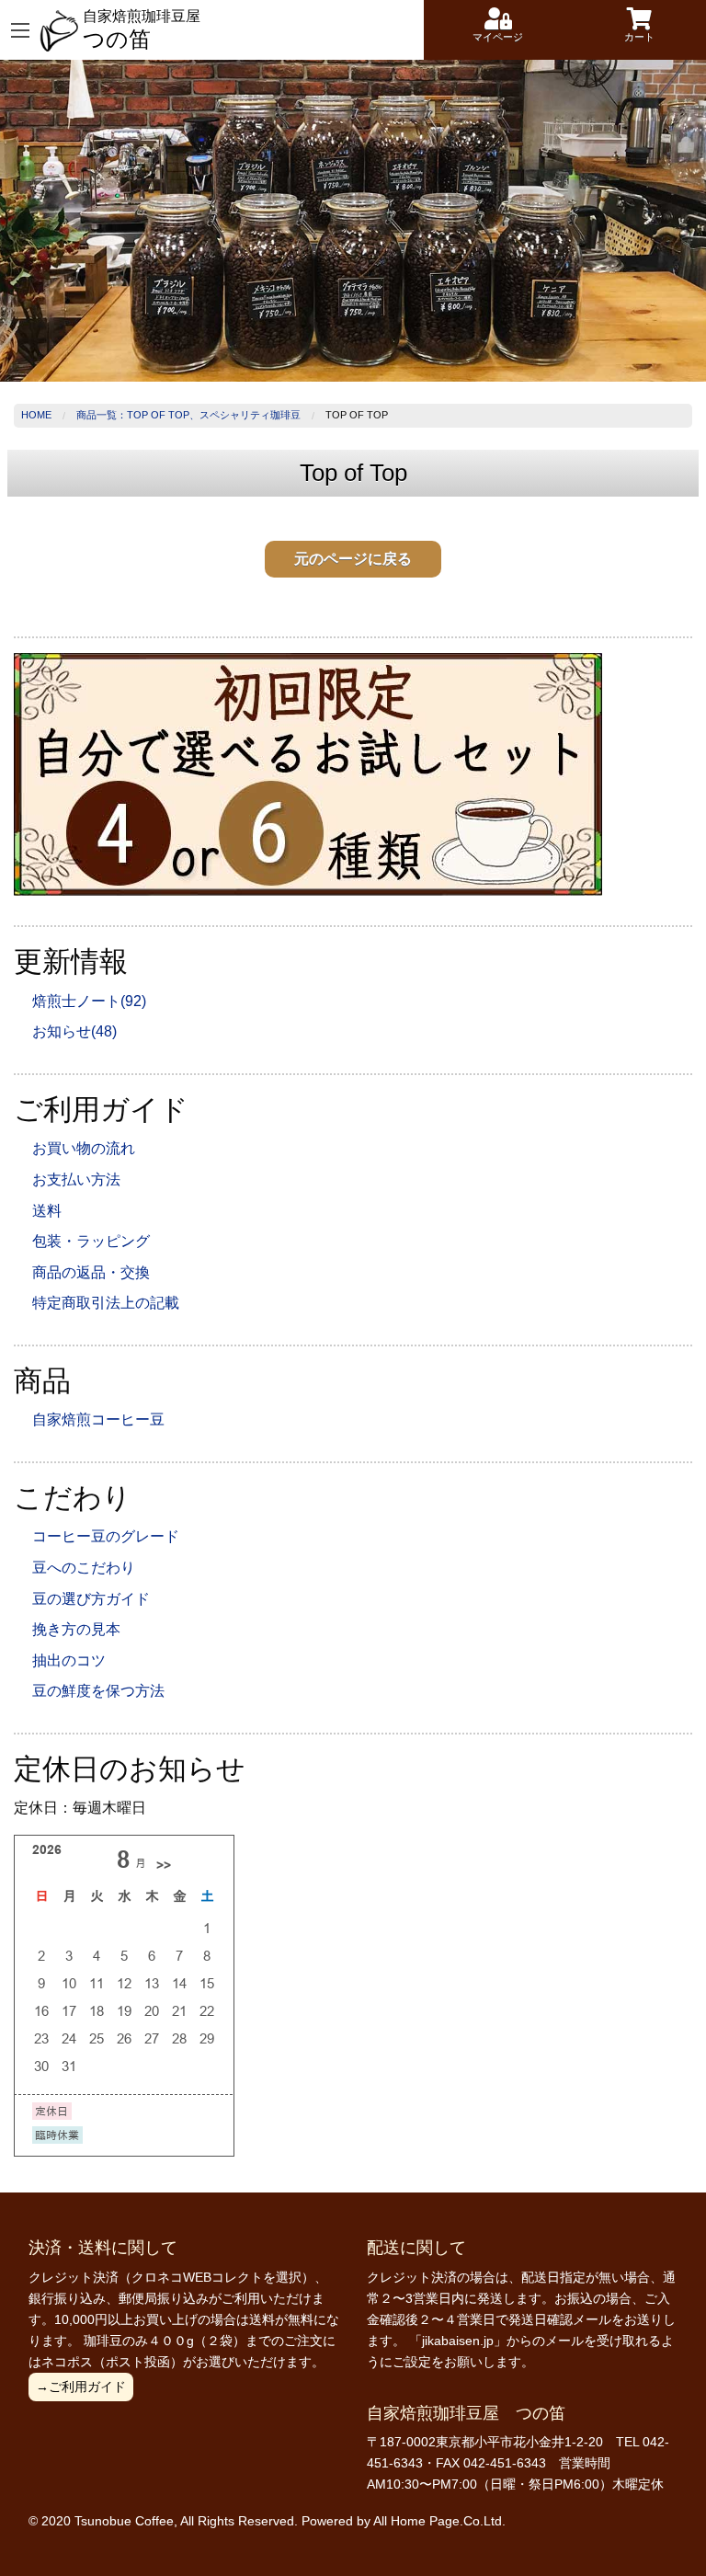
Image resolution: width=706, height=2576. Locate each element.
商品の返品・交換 (91, 1272)
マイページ (498, 37)
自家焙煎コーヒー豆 (98, 1420)
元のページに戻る (353, 559)
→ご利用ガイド (81, 2387)
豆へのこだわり (84, 1568)
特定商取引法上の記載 (106, 1303)
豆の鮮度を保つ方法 (98, 1691)
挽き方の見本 (76, 1629)
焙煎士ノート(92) (89, 1001)
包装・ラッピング (91, 1241)
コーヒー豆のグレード (106, 1536)
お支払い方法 (76, 1179)
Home (36, 415)
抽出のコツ (69, 1660)
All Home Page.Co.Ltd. (439, 2521)
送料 (47, 1211)
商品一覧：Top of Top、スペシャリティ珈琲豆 (188, 415)
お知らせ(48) (74, 1031)
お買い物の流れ (84, 1148)
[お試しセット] (308, 774)
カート (639, 37)
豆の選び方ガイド (91, 1599)
